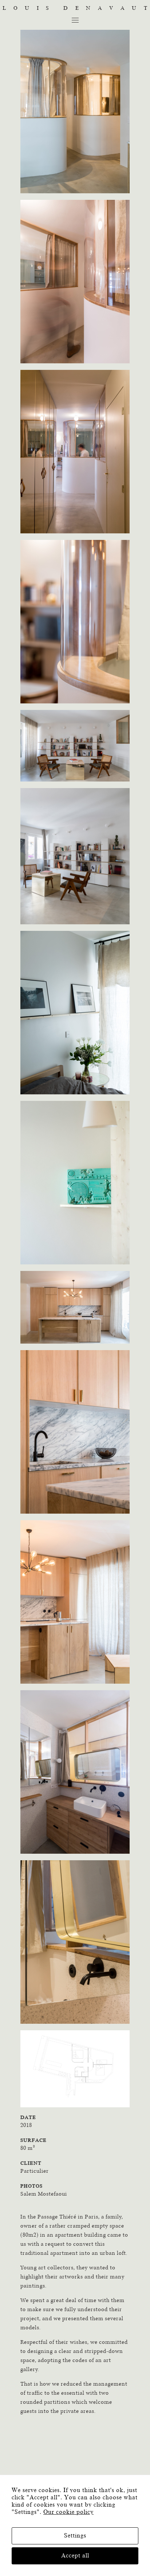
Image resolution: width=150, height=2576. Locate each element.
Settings (75, 2536)
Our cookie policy (68, 2512)
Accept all (75, 2556)
